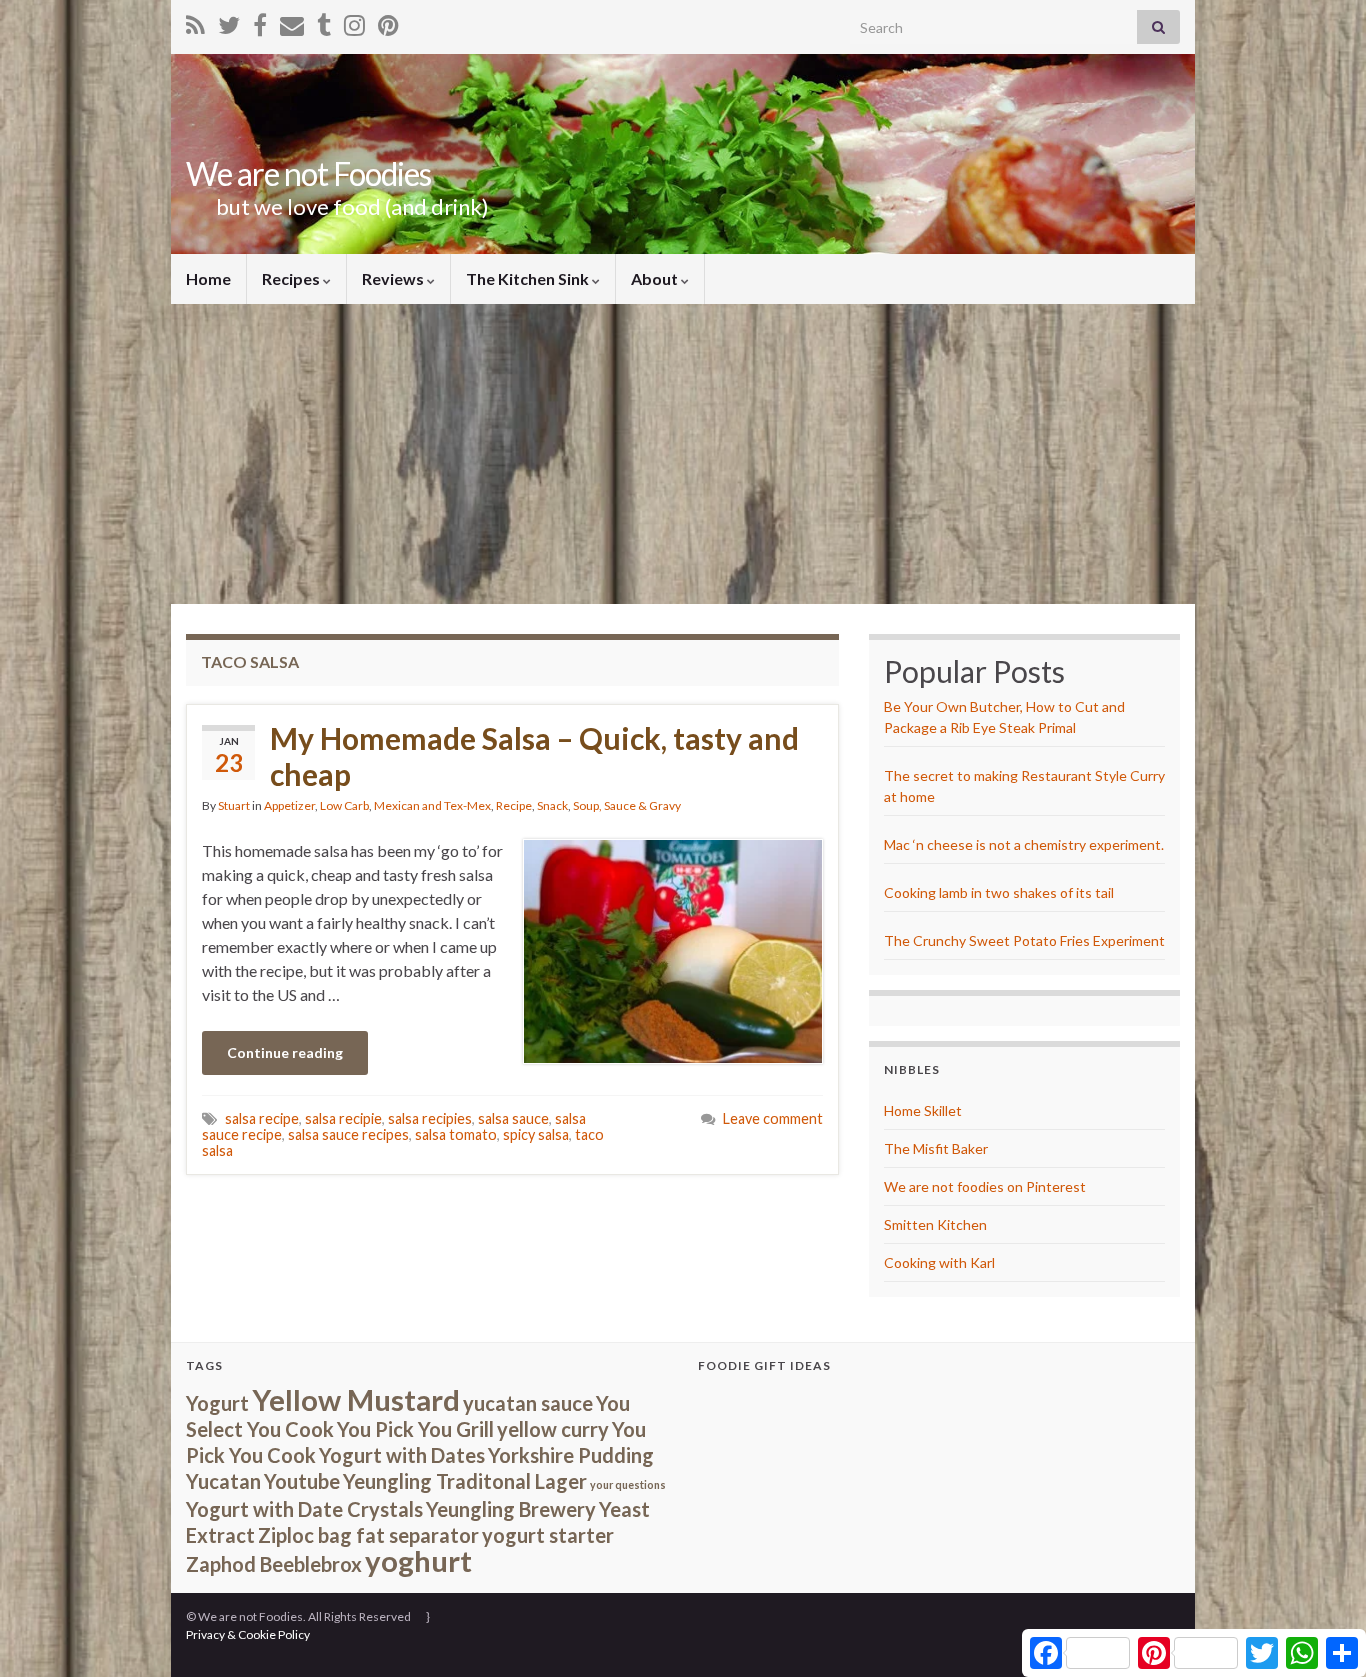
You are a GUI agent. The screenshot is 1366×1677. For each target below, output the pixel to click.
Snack (552, 805)
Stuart (234, 805)
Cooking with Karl (939, 1262)
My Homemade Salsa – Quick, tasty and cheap (534, 756)
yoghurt (418, 1560)
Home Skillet (923, 1110)
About (656, 278)
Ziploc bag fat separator (368, 1535)
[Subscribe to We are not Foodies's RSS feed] (195, 21)
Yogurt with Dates (402, 1455)
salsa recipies (430, 1118)
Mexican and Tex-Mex (432, 805)
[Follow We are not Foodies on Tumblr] (324, 21)
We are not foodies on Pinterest (985, 1186)
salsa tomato (456, 1134)
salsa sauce (513, 1118)
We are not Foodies (308, 173)
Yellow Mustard (356, 1399)
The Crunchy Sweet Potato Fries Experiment (1024, 940)
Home (208, 278)
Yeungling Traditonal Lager (465, 1481)
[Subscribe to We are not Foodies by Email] (292, 21)
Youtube (302, 1481)
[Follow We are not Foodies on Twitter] (229, 21)
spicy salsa (536, 1134)
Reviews (394, 278)
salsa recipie (343, 1118)
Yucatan (223, 1481)
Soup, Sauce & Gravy (627, 805)
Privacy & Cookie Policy (248, 1634)
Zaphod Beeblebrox (274, 1564)
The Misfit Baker (936, 1148)
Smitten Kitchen (935, 1224)
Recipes (292, 278)
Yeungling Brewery (511, 1509)
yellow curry (553, 1429)
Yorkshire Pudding (571, 1455)
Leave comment (773, 1118)
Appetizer (289, 805)
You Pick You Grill (415, 1429)
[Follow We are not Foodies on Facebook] (260, 21)
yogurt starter (548, 1535)
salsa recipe (262, 1118)
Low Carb (344, 805)
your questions (628, 1484)
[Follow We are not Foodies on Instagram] (354, 21)
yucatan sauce (528, 1403)
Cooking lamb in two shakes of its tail (999, 892)
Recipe (514, 805)
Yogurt (217, 1403)
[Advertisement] (683, 454)
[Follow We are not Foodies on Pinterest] (388, 21)
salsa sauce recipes (348, 1134)
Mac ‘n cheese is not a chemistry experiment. (1024, 844)
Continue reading (285, 1052)
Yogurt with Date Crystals (304, 1509)
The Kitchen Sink (529, 278)
